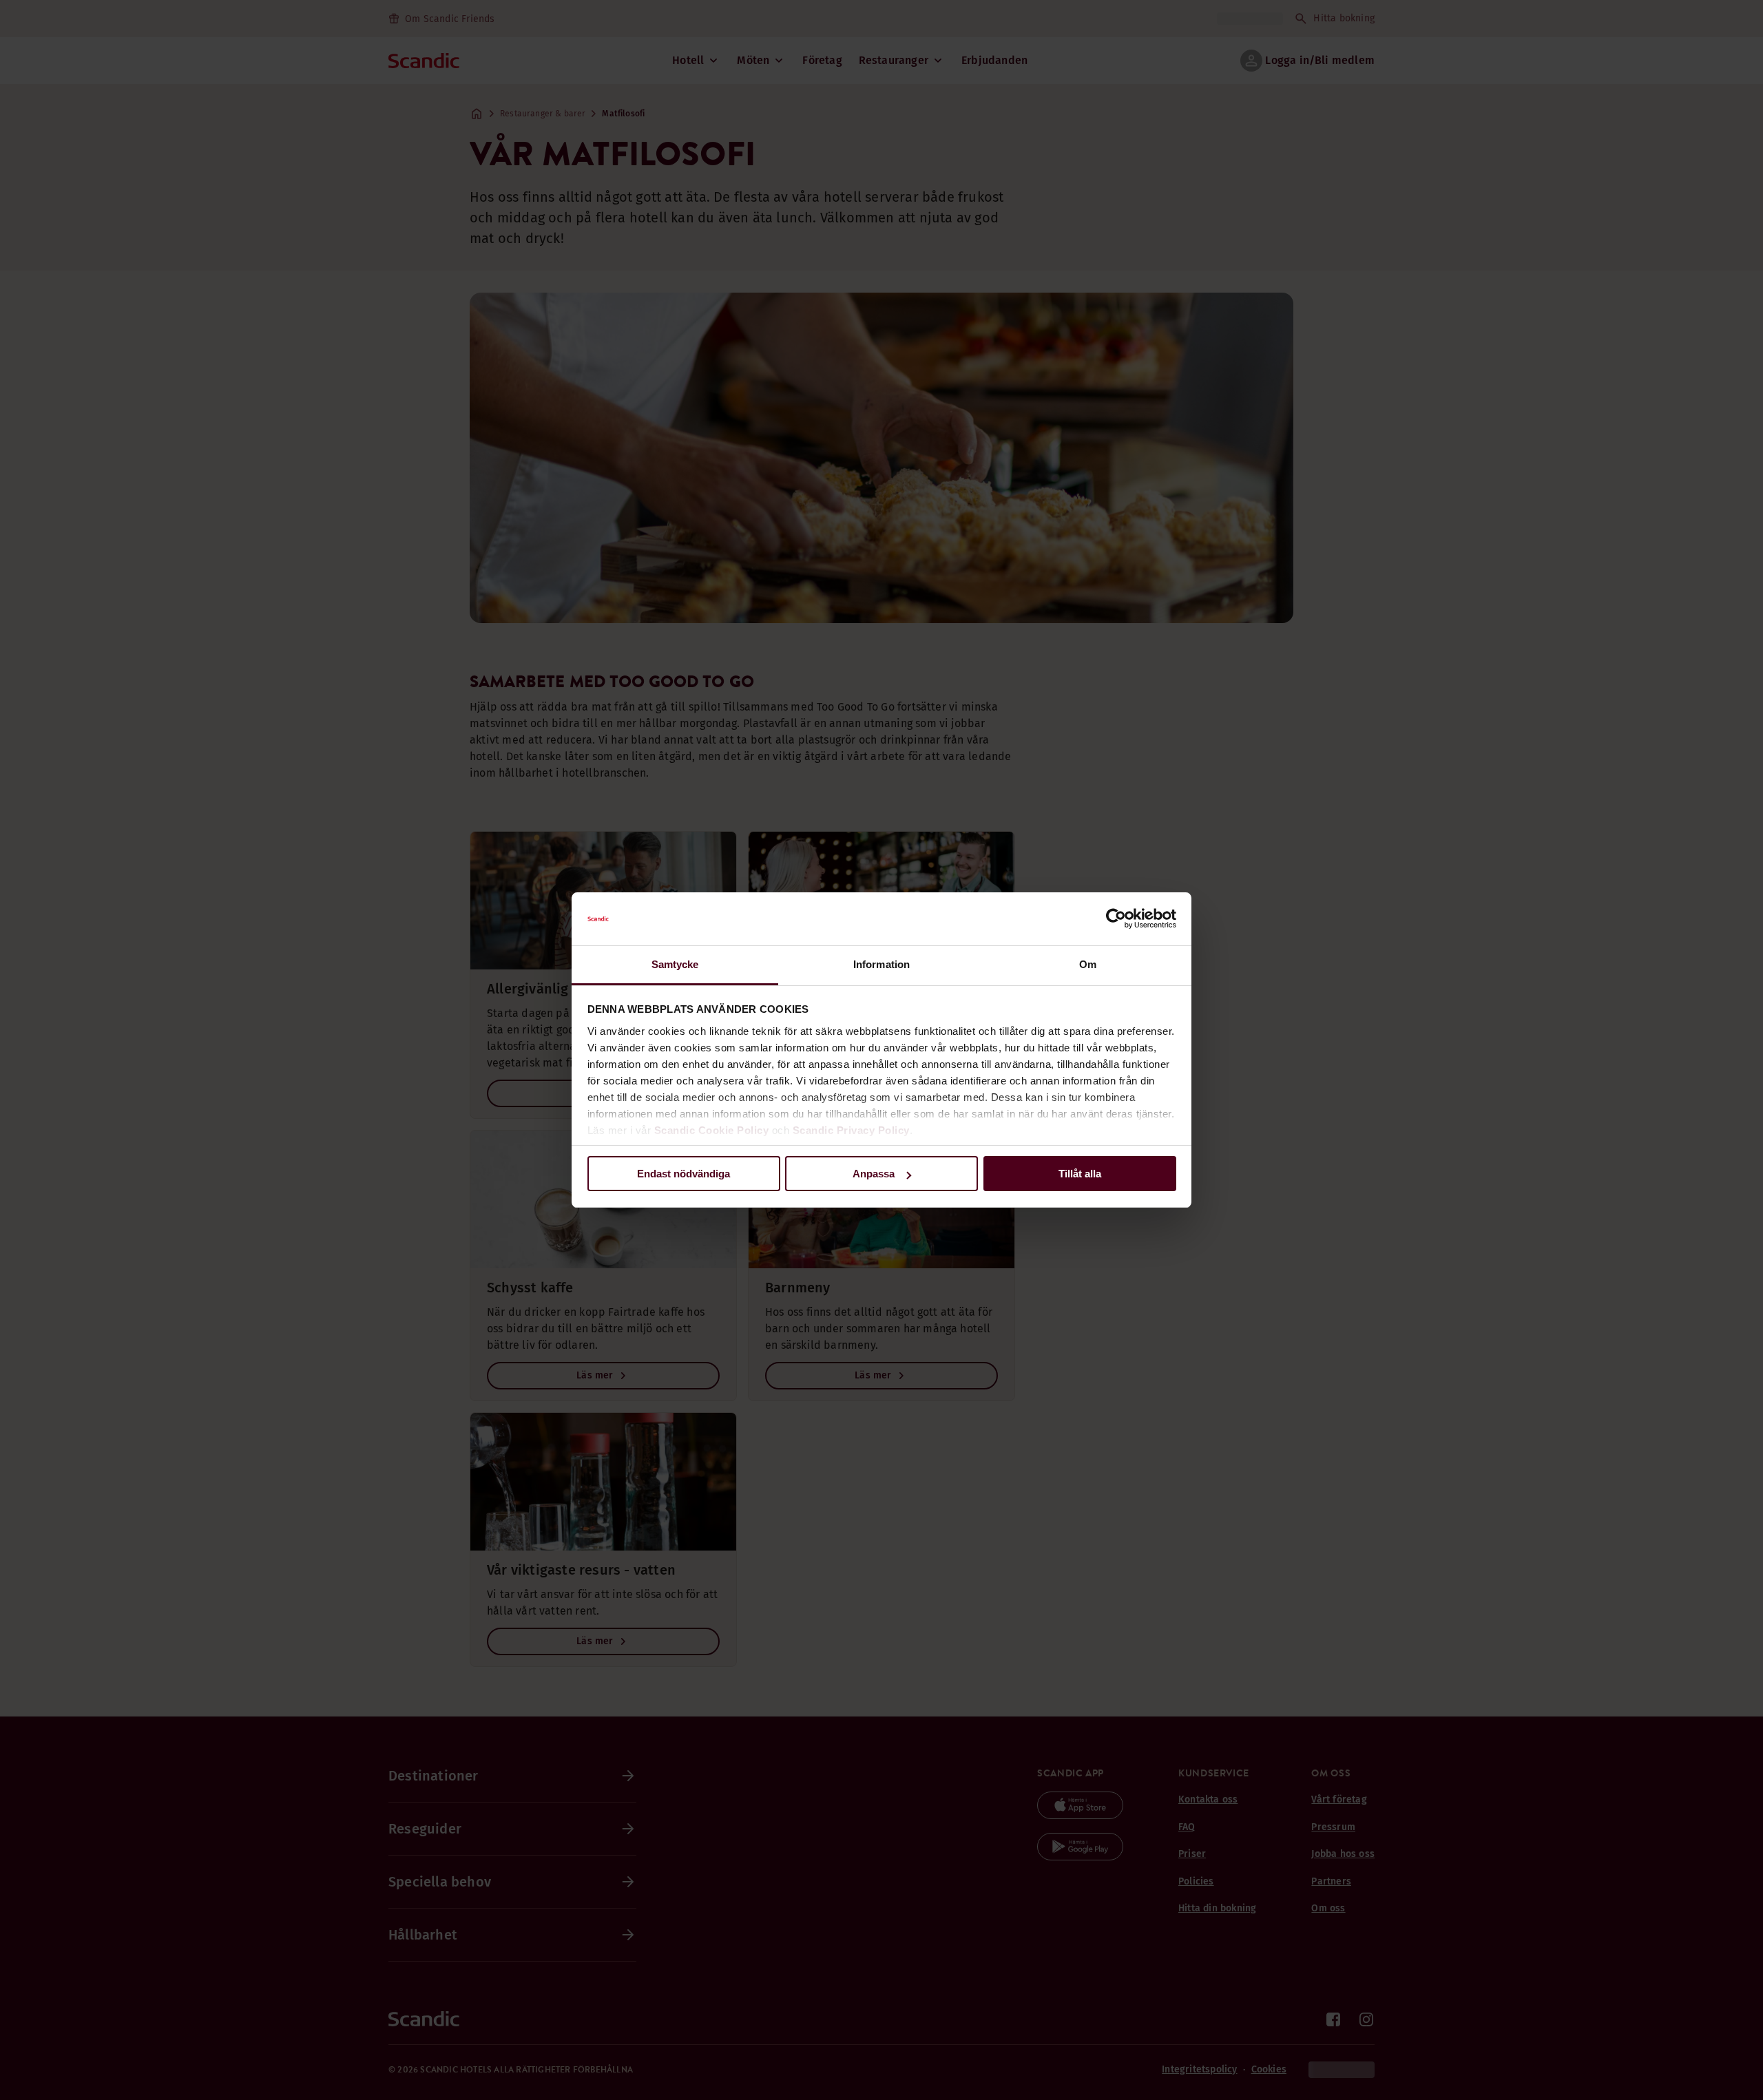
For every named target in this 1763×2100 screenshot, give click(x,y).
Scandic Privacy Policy (851, 1130)
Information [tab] (881, 964)
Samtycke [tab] (675, 964)
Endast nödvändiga (684, 1174)
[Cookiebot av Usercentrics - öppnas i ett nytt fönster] (1116, 919)
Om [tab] (1088, 964)
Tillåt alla (1080, 1174)
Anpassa (874, 1174)
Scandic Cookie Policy (712, 1130)
